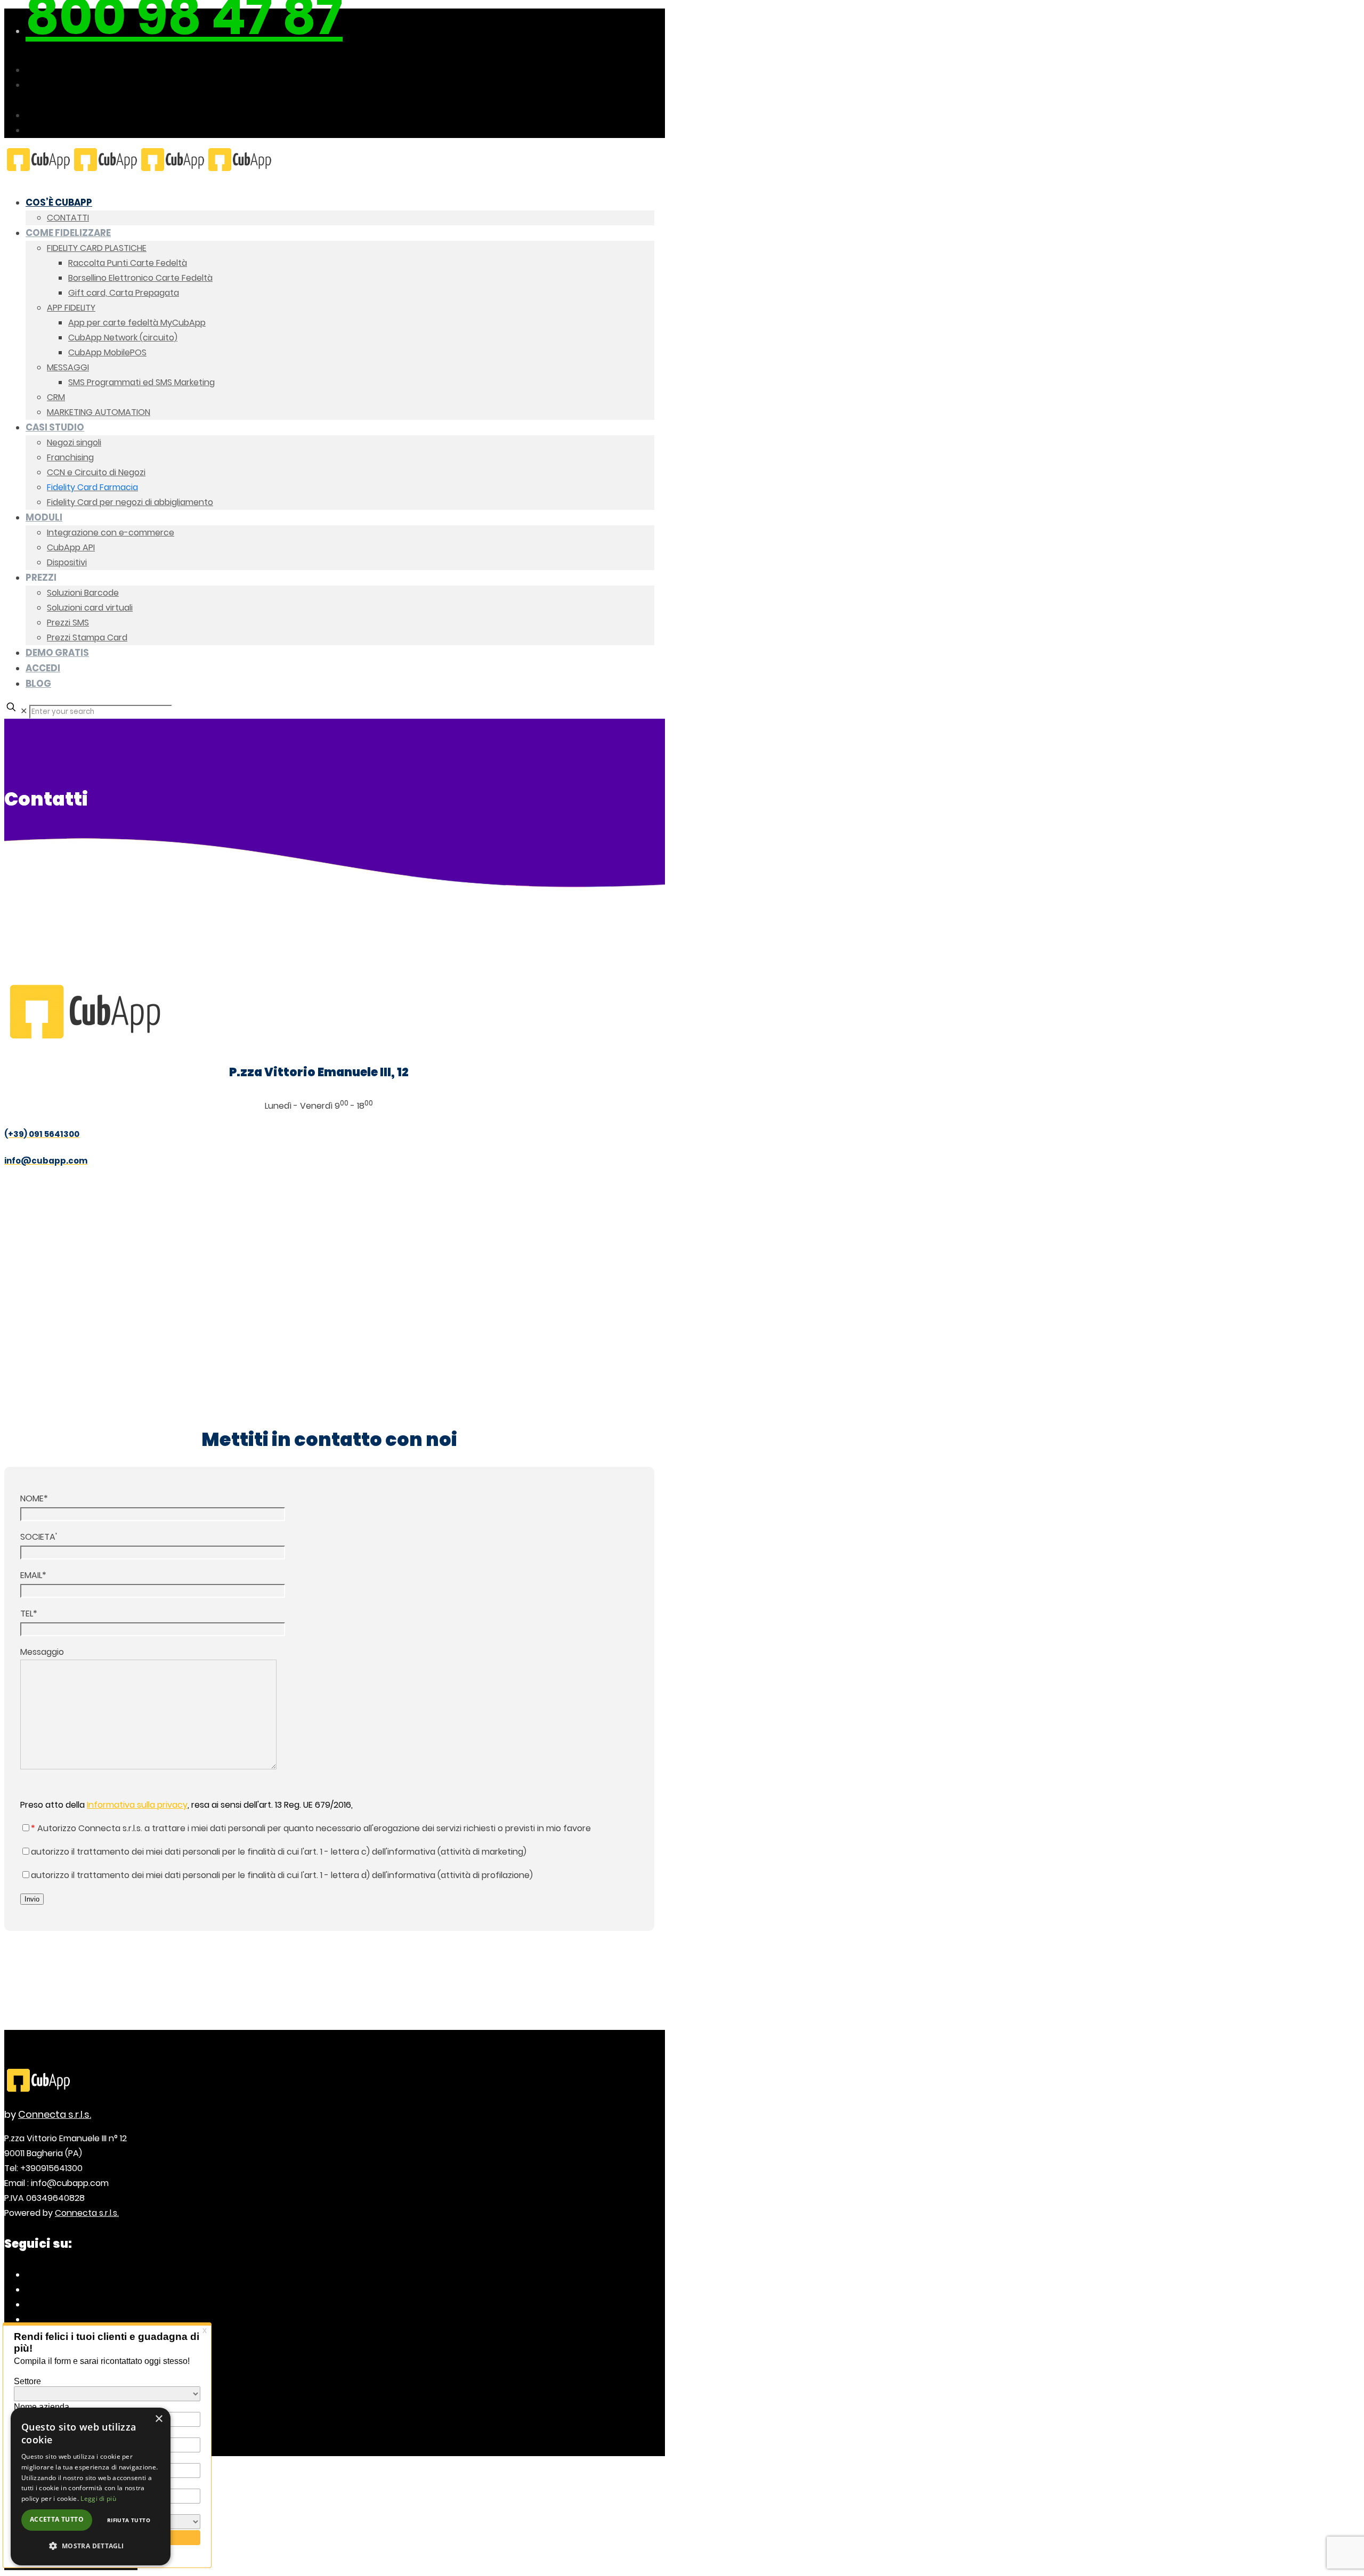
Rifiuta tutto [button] (129, 2520)
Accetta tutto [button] (57, 2519)
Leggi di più (98, 2498)
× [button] (159, 2419)
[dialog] (91, 2486)
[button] (91, 2546)
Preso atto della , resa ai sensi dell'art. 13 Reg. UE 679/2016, (186, 1805)
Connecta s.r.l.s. (55, 2114)
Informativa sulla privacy (137, 1805)
